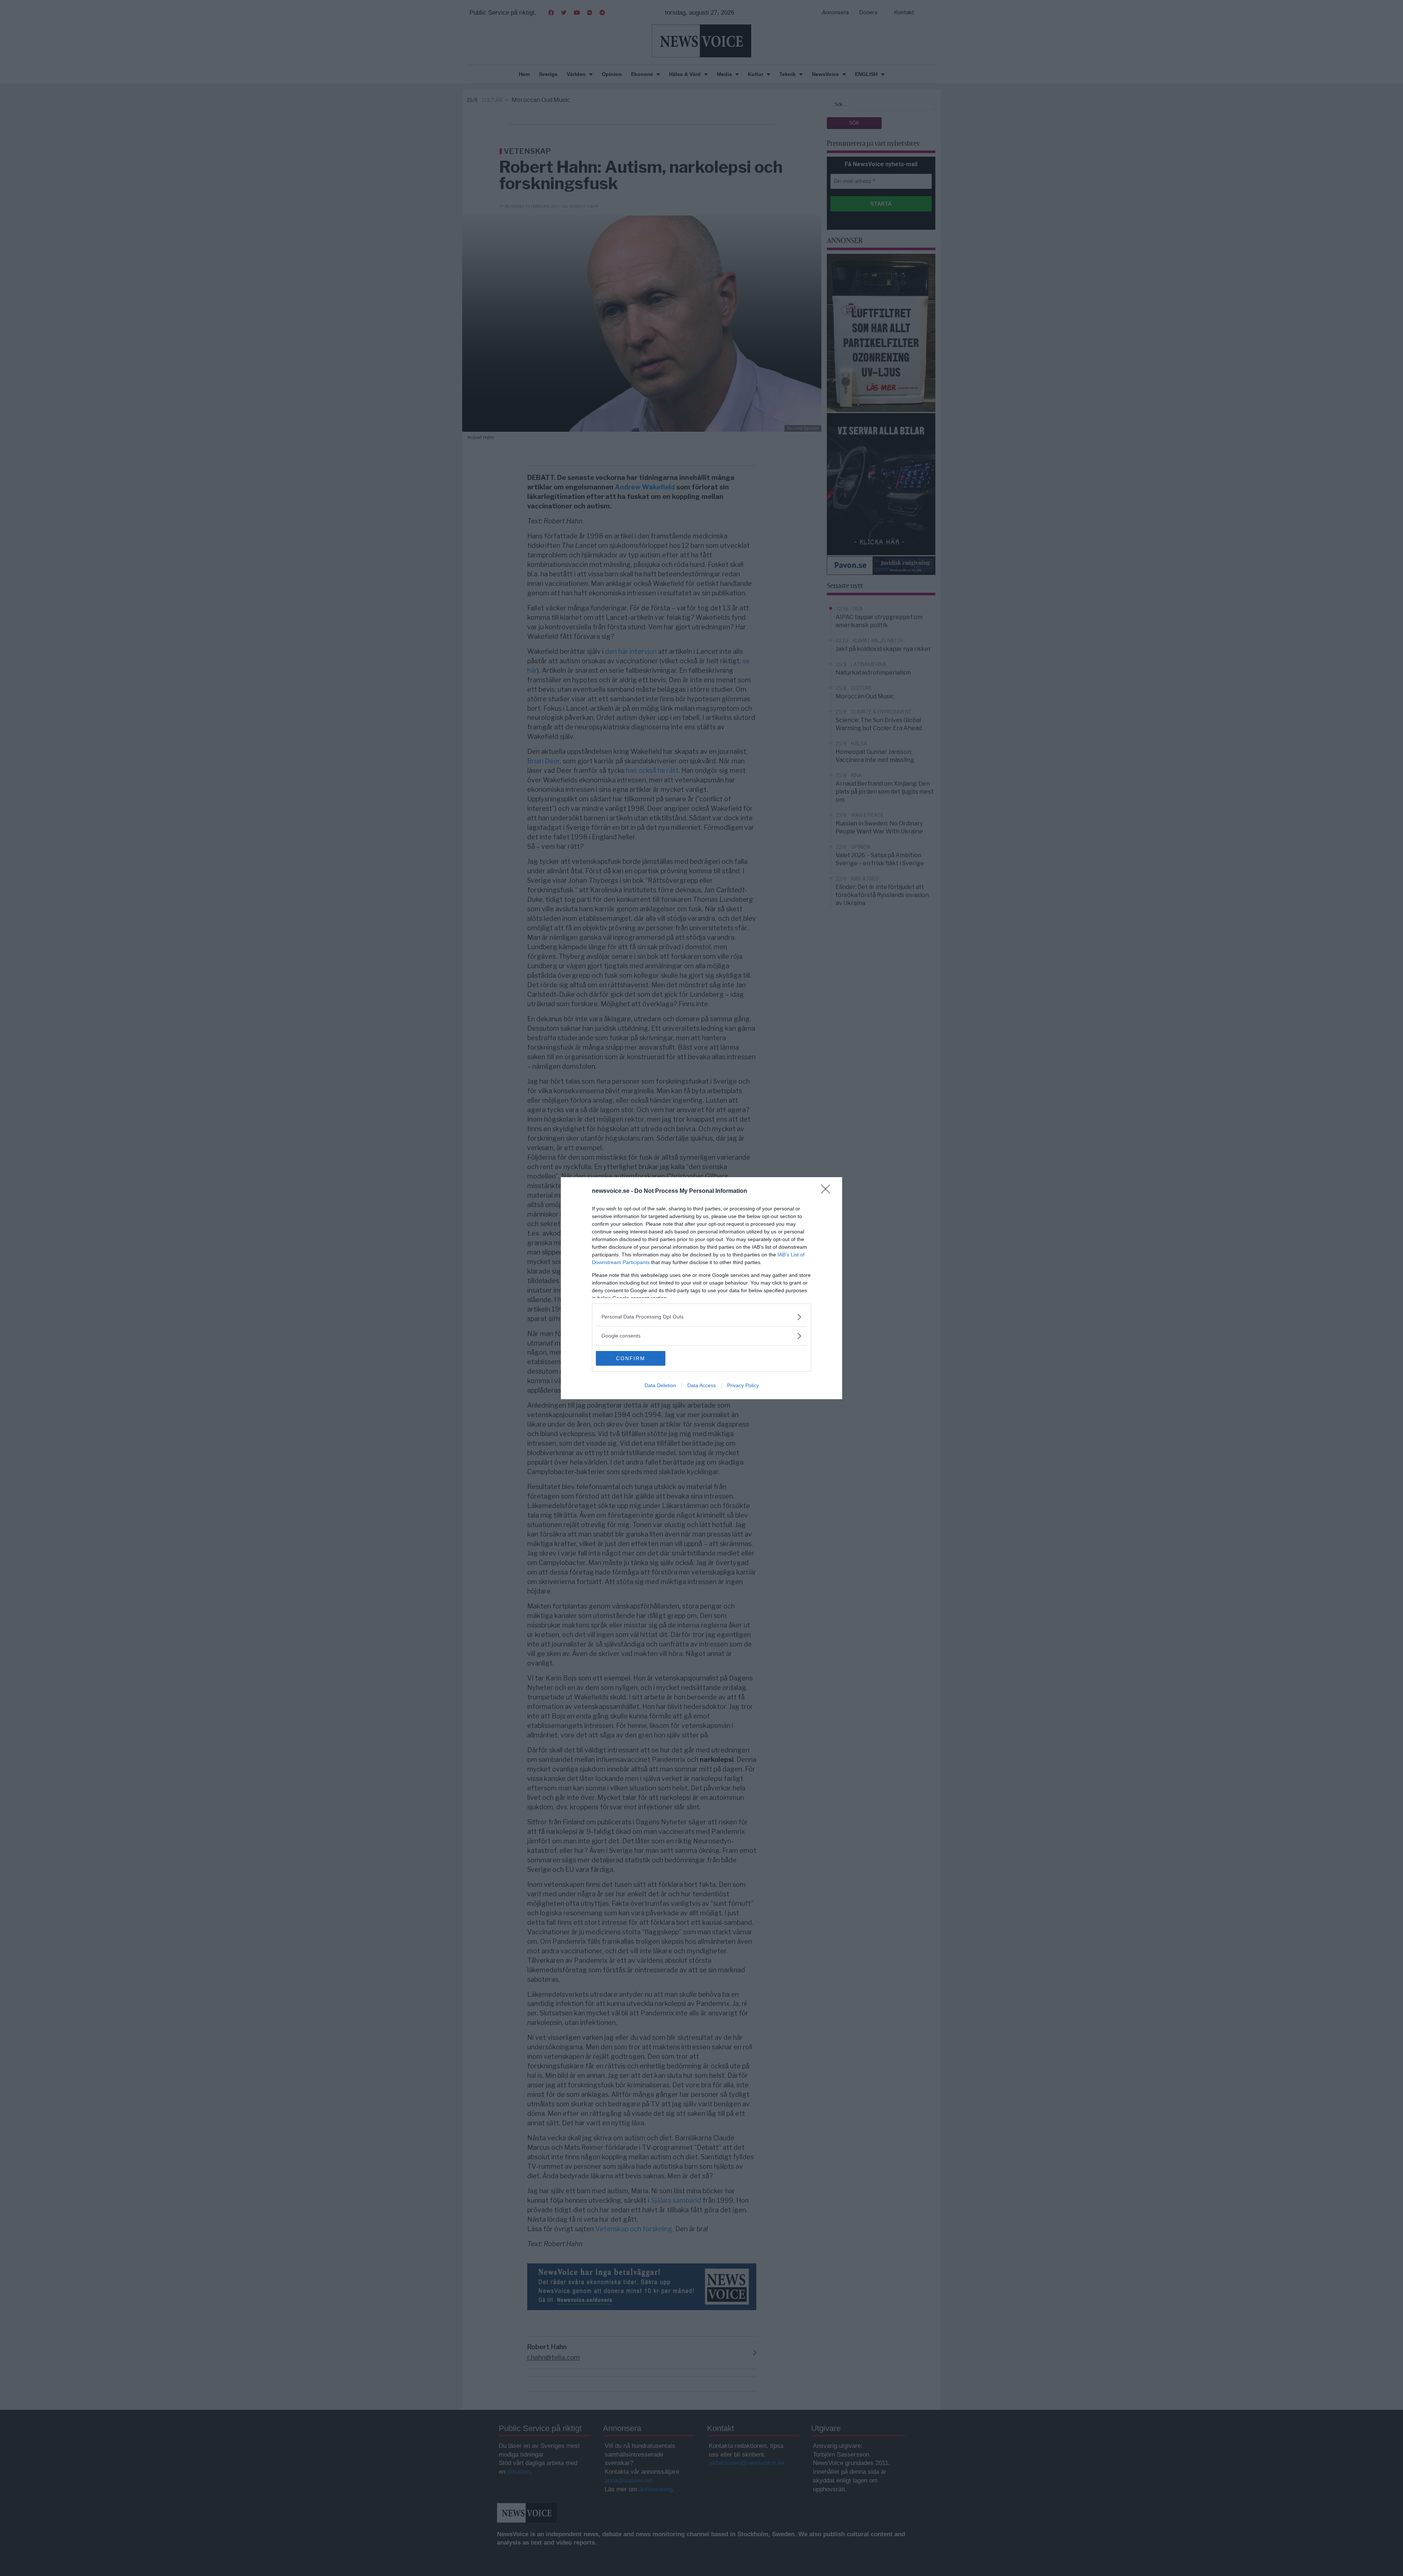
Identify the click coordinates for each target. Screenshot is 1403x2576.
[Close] (828, 1191)
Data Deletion (660, 1385)
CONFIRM (631, 1358)
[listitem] (701, 1317)
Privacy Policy (743, 1385)
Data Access (701, 1385)
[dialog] (701, 1288)
